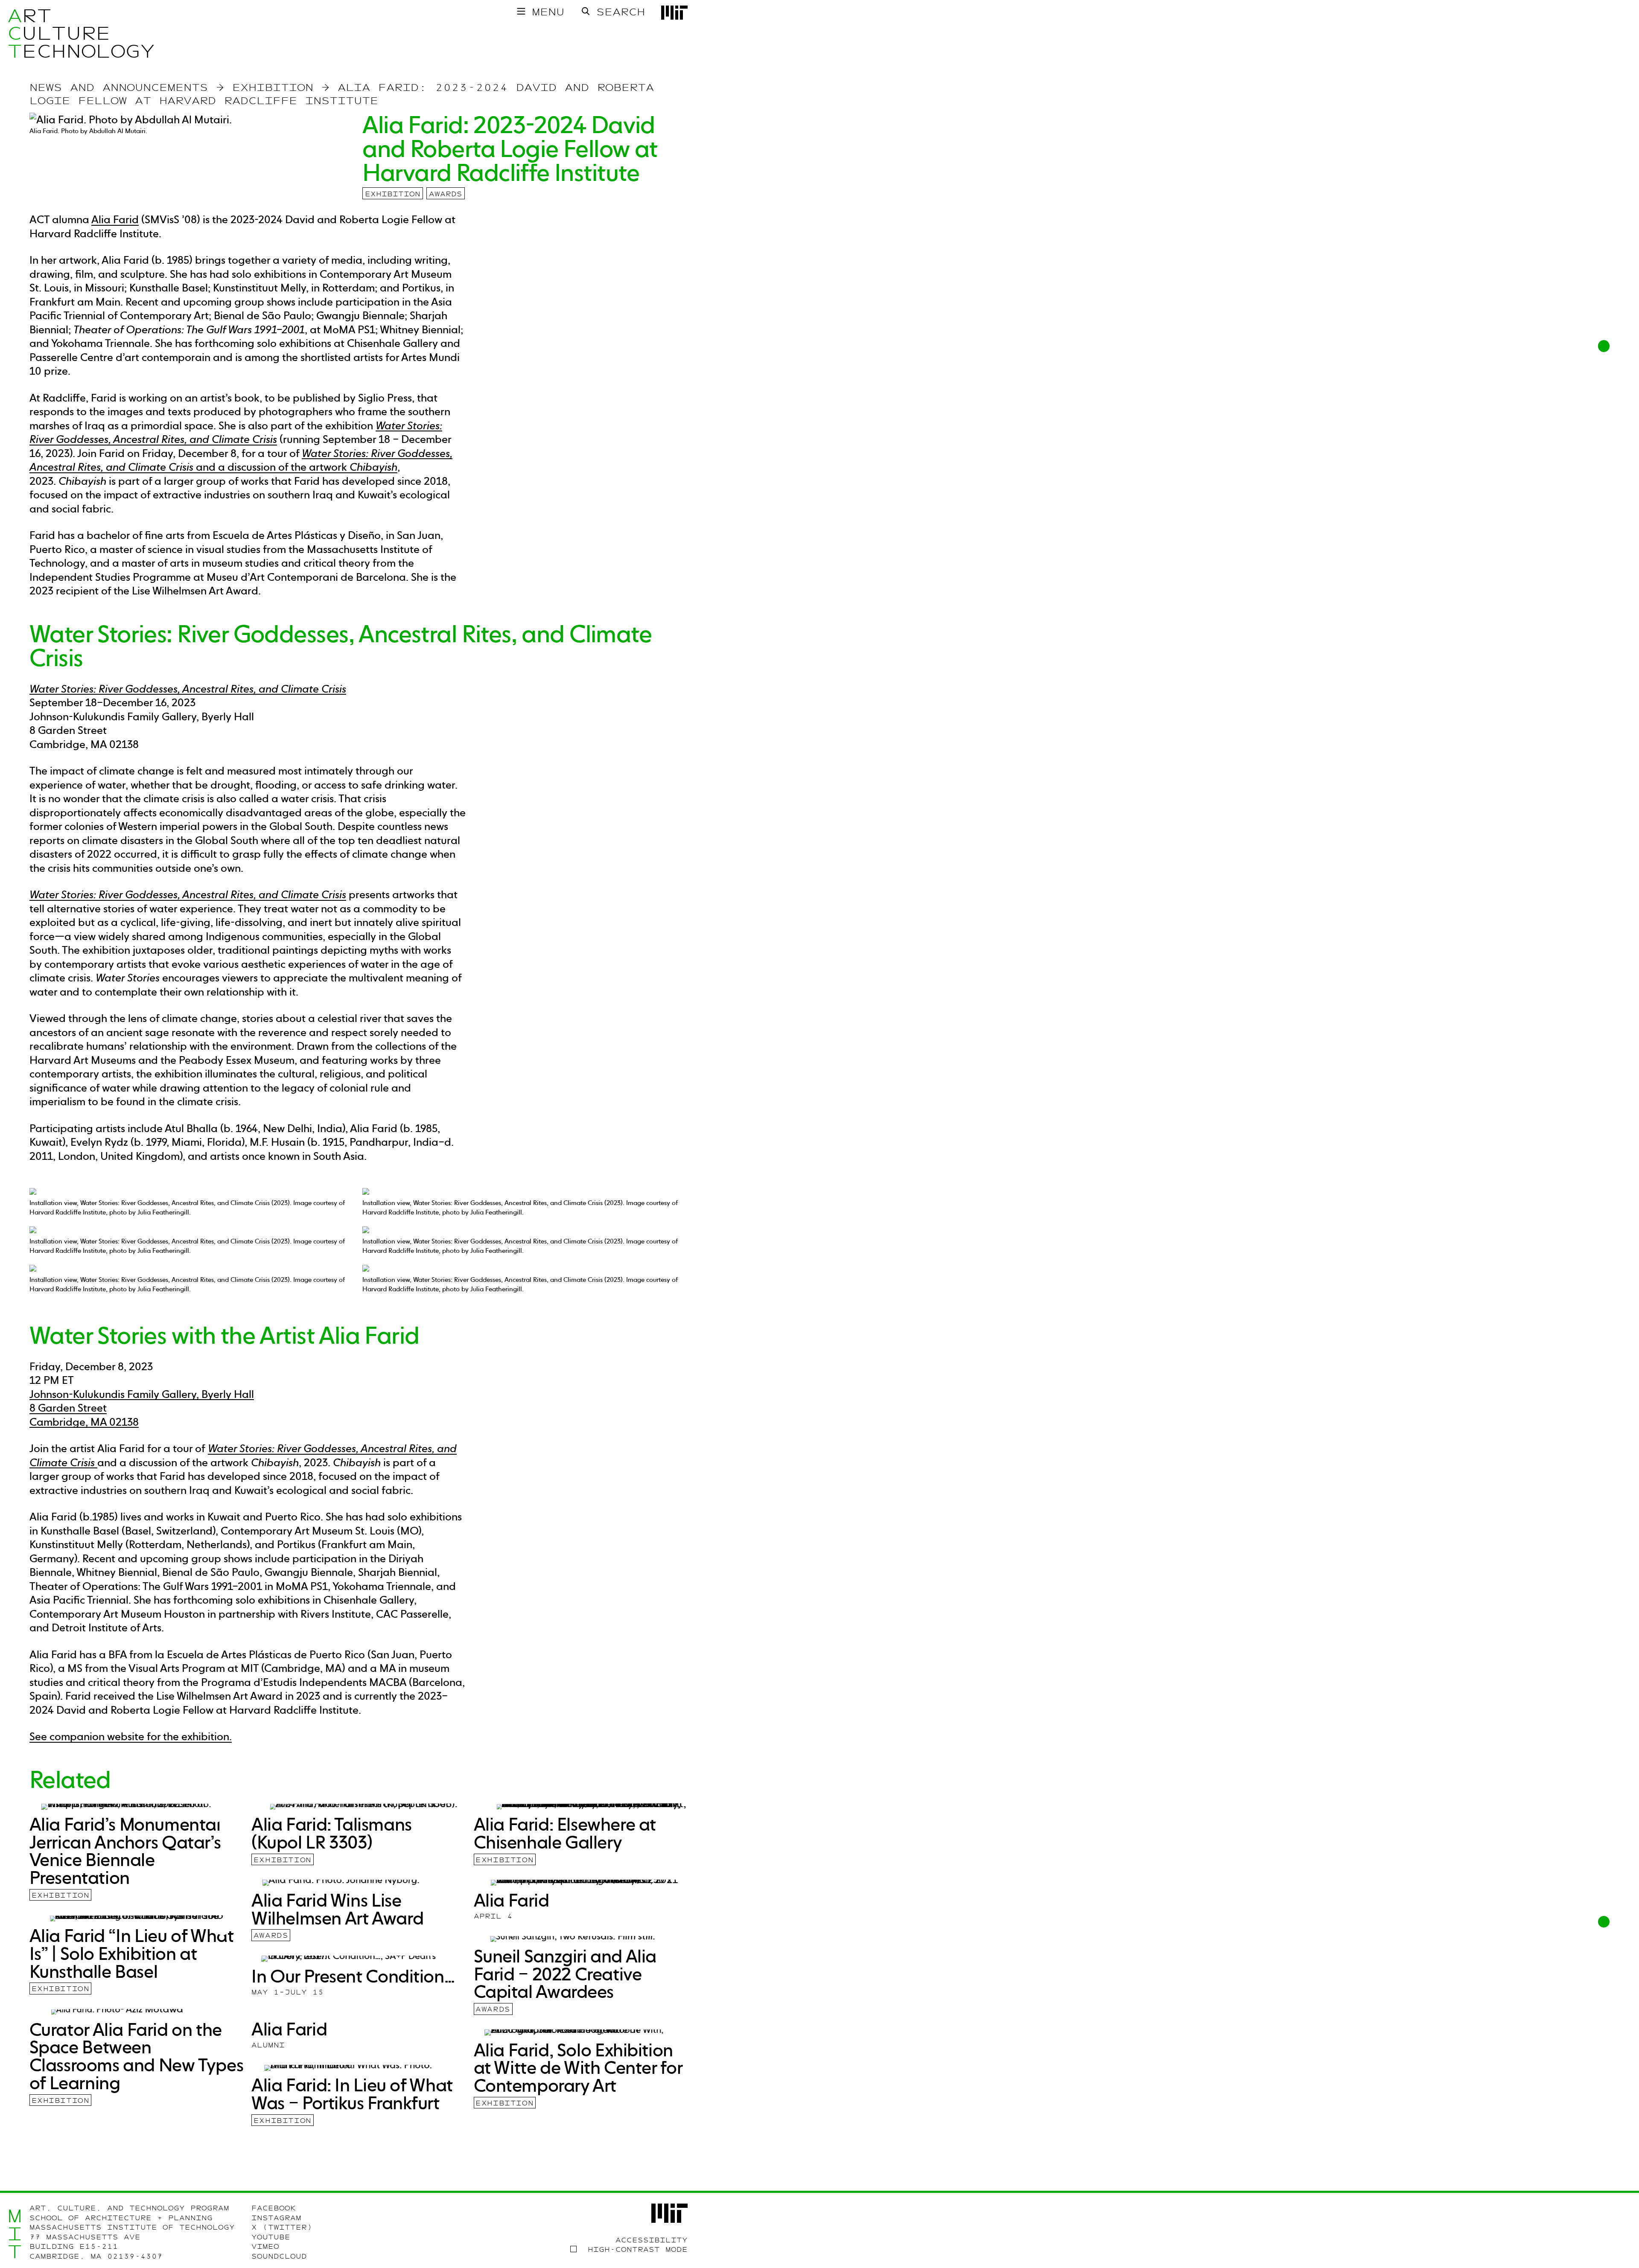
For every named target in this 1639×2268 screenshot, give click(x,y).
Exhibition (393, 194)
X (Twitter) (282, 2227)
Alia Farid (115, 219)
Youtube (271, 2237)
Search (621, 12)
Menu (548, 12)
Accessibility (652, 2240)
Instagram (276, 2218)
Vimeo (265, 2247)
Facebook (274, 2208)
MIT (15, 2234)
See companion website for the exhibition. (131, 1736)
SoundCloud (279, 2256)
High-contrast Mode (638, 2250)
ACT (15, 33)
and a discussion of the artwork (241, 460)
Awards (446, 194)
